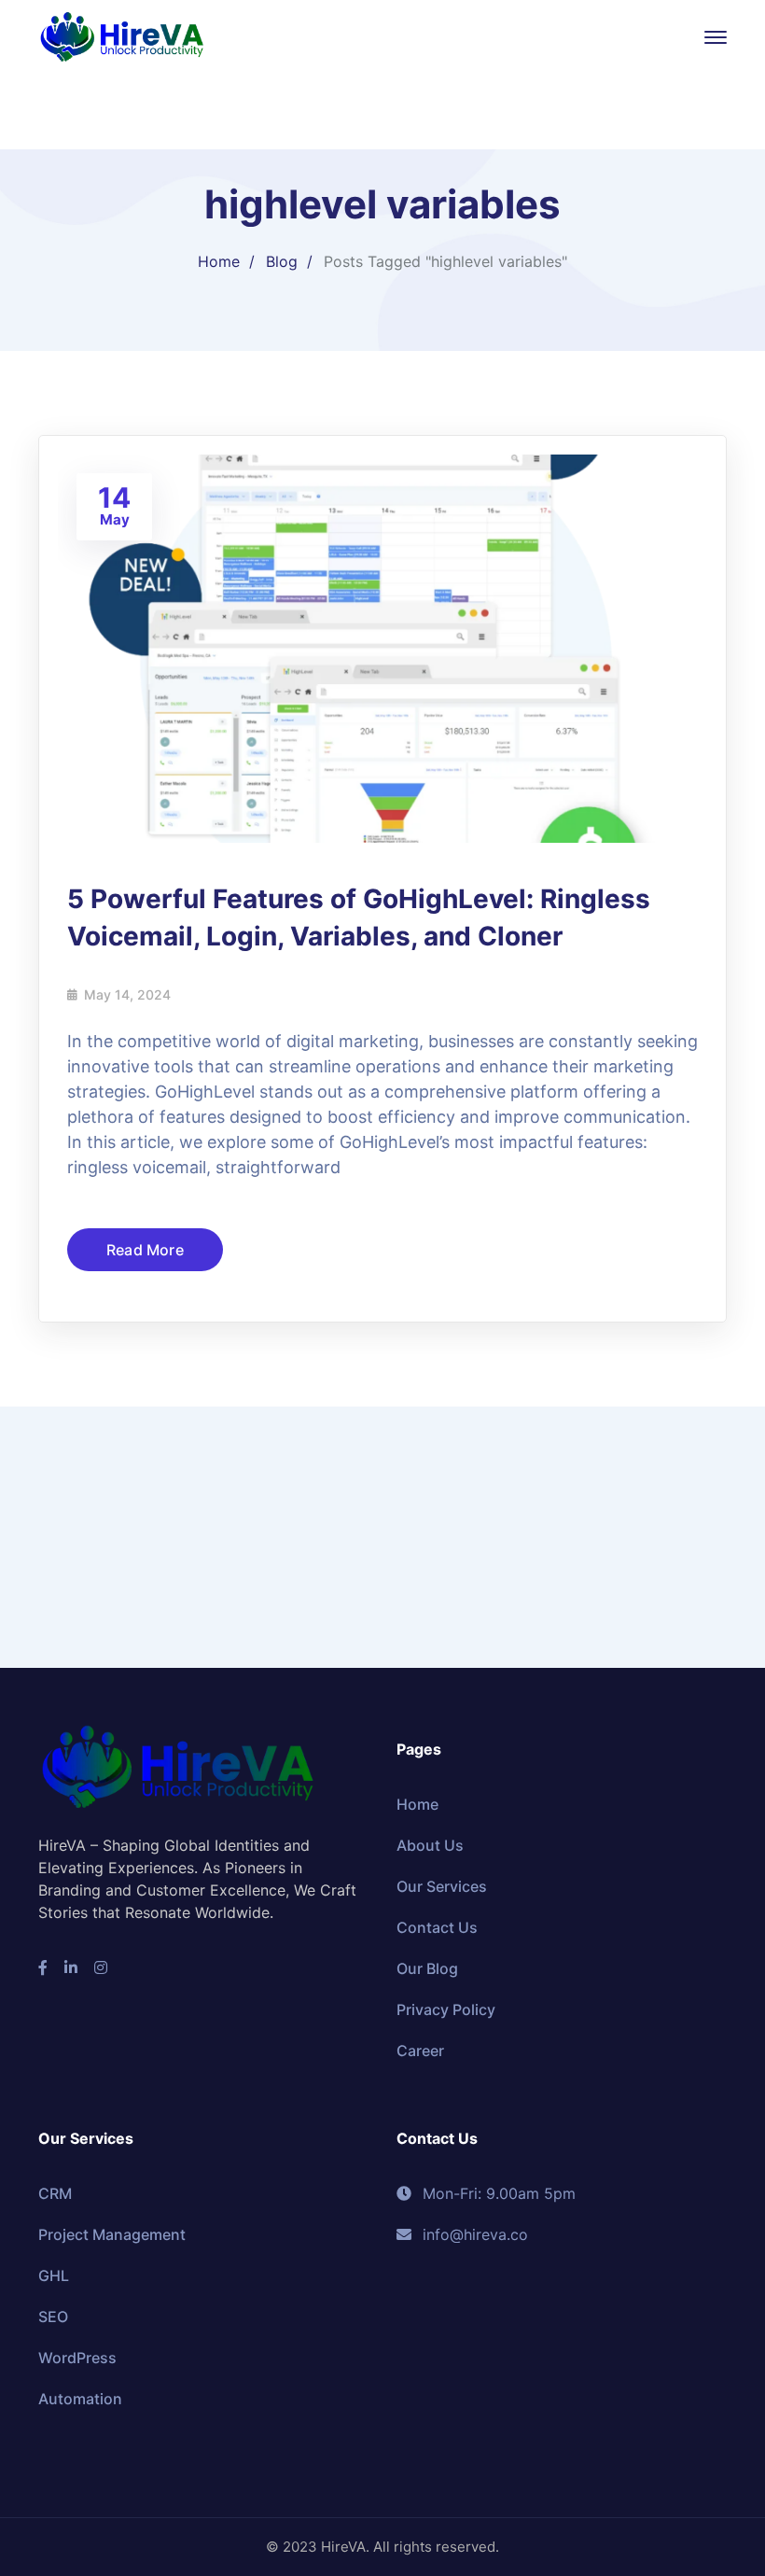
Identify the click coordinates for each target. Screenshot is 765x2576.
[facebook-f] (43, 1967)
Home (219, 261)
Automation (80, 2399)
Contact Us (437, 1927)
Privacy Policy (446, 2009)
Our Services (442, 1886)
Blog (282, 261)
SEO (53, 2317)
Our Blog (427, 1968)
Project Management (112, 2234)
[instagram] (101, 1967)
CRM (55, 2193)
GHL (54, 2275)
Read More (145, 1250)
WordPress (77, 2358)
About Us (430, 1845)
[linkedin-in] (71, 1967)
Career (420, 2051)
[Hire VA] (122, 35)
